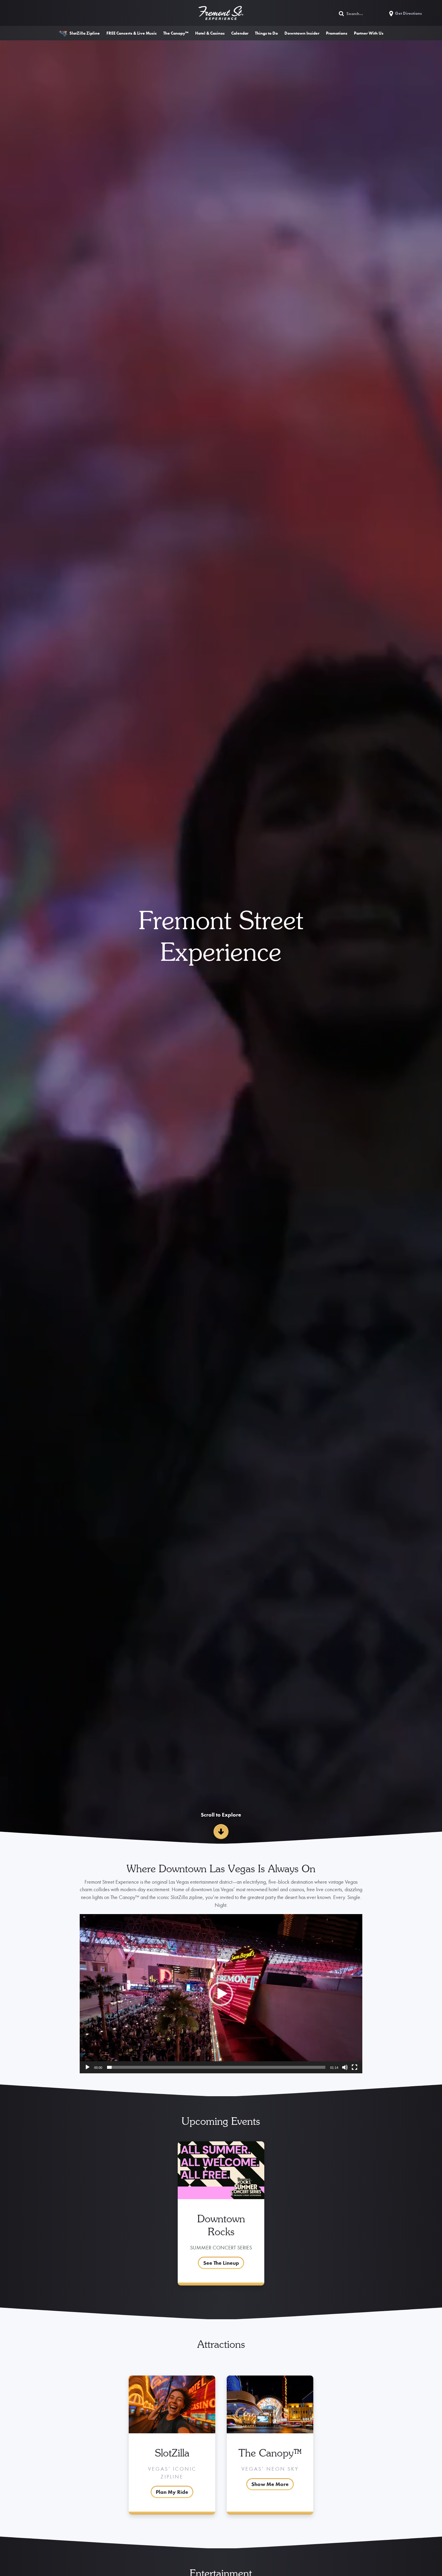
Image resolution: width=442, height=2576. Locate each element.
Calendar (240, 33)
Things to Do (266, 33)
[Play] (87, 2067)
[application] (221, 1994)
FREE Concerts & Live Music (132, 33)
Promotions (337, 33)
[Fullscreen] (355, 2067)
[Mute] (345, 2067)
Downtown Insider (302, 33)
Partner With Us (369, 33)
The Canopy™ (176, 33)
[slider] (216, 2067)
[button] (221, 1994)
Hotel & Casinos (210, 33)
